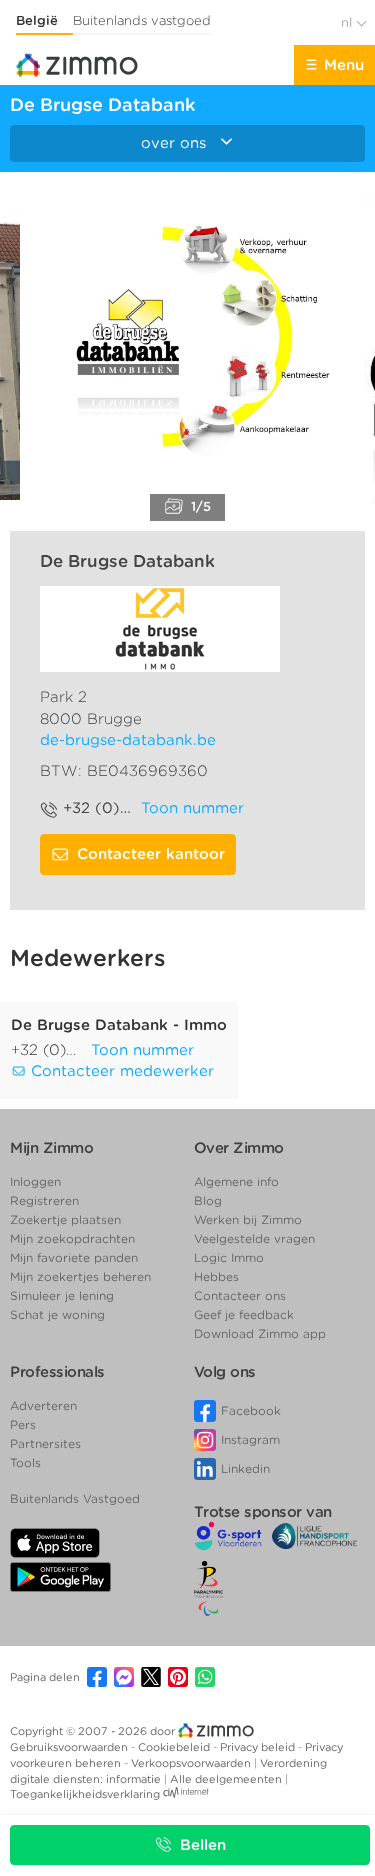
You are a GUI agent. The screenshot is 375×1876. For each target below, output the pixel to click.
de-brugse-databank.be (128, 740)
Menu (344, 65)
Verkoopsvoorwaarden (192, 1763)
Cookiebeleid (175, 1747)
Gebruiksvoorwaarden (70, 1747)
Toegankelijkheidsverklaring (85, 1794)
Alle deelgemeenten (227, 1779)
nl (348, 22)
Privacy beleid (259, 1747)
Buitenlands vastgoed (142, 20)
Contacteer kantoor (151, 854)
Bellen (203, 1845)
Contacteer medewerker (120, 1071)
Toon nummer (192, 808)
